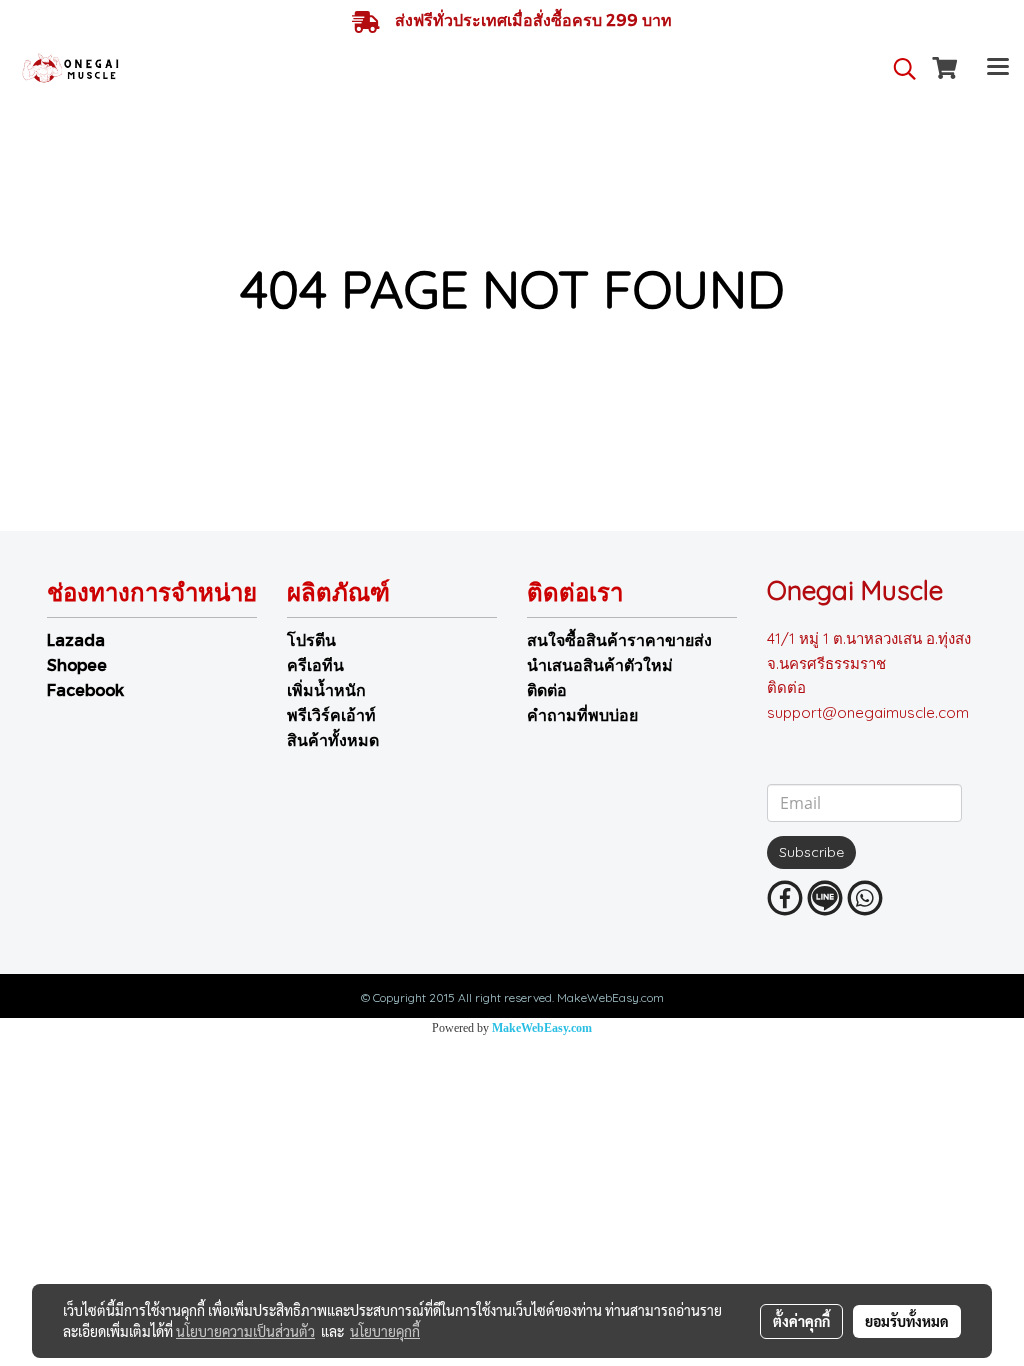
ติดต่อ (547, 689)
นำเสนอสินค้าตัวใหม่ (600, 664)
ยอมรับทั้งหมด (907, 1321)
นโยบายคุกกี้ (385, 1331)
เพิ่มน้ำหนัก (326, 689)
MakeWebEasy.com (542, 1028)
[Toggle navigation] (998, 69)
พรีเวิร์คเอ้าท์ (331, 714)
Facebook (85, 689)
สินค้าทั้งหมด (333, 739)
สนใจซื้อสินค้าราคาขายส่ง (619, 639)
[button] (898, 69)
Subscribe (811, 852)
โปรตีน (311, 639)
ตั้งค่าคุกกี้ (801, 1321)
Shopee (77, 664)
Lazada (76, 639)
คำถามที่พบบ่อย (582, 714)
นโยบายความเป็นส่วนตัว (245, 1331)
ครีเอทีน (315, 664)
